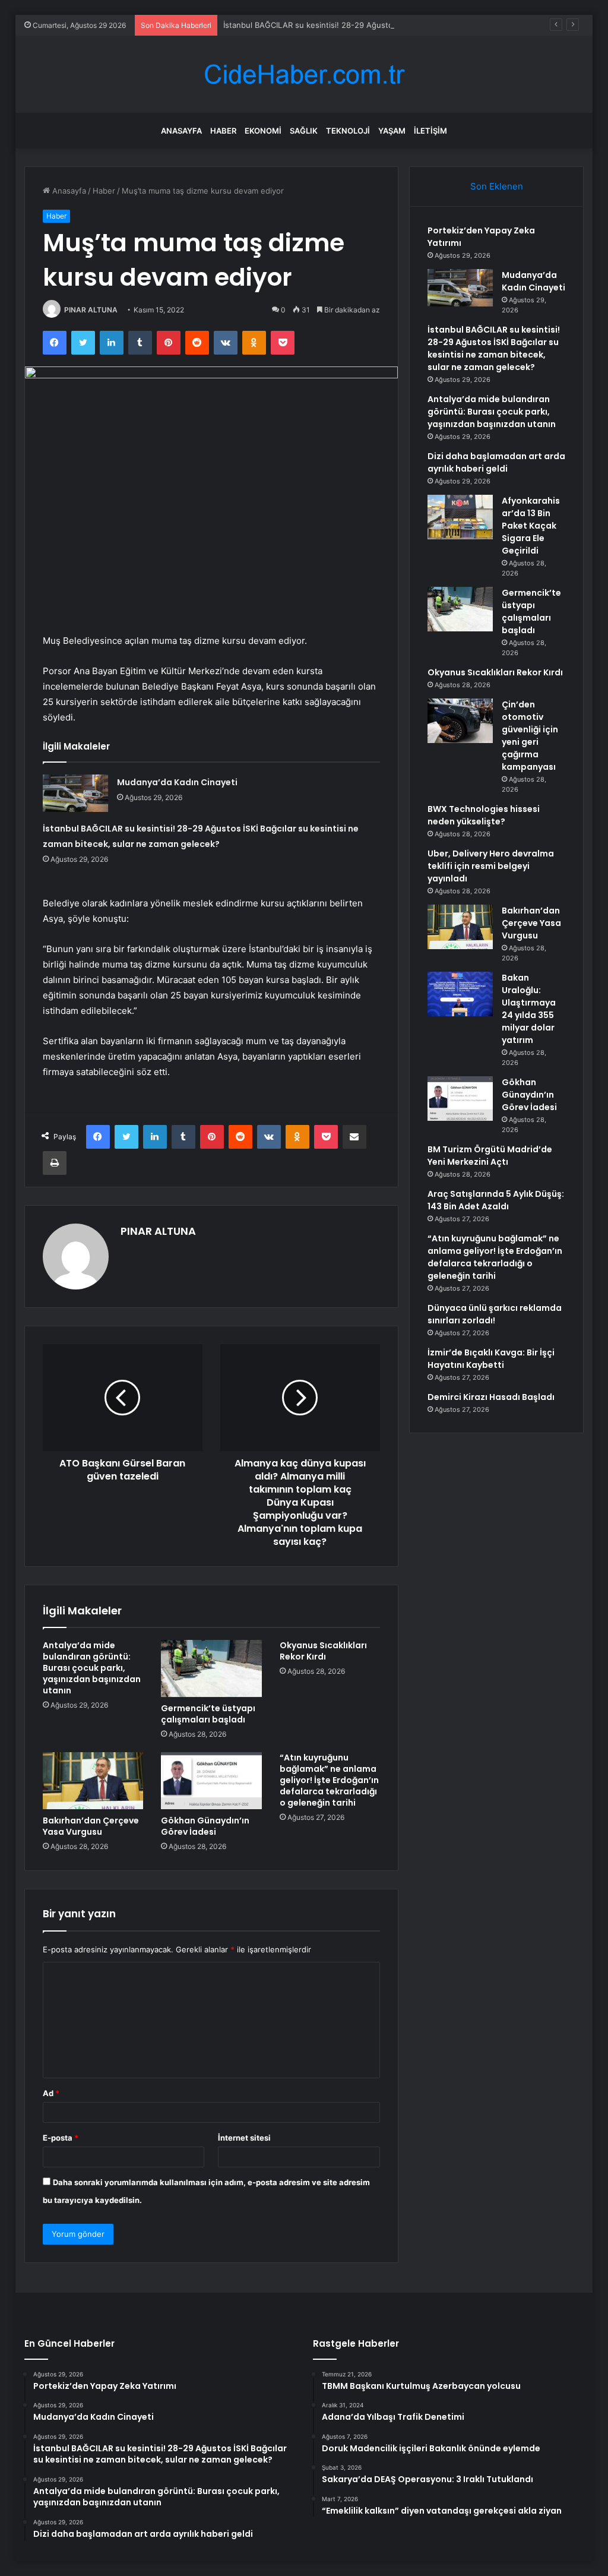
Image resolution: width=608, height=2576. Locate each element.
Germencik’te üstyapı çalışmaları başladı (208, 1714)
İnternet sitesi (244, 2138)
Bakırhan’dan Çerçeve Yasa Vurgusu (91, 1826)
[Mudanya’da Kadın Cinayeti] (75, 793)
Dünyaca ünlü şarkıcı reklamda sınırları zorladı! (495, 1314)
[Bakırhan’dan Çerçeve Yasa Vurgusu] (93, 1781)
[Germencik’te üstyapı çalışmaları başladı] (211, 1668)
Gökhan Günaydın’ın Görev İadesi (205, 1826)
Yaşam (392, 131)
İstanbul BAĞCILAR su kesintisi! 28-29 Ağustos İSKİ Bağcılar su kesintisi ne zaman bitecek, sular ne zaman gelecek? (494, 348)
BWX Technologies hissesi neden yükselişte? (484, 815)
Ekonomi (263, 131)
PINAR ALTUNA (91, 310)
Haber (223, 131)
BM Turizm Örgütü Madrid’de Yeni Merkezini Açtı (490, 1156)
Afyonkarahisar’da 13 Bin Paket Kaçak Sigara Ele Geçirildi (531, 526)
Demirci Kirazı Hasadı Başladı (491, 1397)
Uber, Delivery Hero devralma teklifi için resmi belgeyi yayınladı (491, 866)
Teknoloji (348, 131)
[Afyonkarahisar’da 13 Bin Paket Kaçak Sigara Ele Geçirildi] (460, 517)
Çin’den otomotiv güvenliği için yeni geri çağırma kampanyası (530, 736)
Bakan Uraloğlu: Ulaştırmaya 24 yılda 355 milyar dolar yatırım (529, 1009)
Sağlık (304, 131)
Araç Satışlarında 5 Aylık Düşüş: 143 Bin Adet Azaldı (496, 1200)
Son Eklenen (497, 186)
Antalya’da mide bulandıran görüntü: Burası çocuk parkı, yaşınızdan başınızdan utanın (92, 1668)
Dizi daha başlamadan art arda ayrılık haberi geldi (496, 462)
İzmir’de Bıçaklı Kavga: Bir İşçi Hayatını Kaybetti (491, 1359)
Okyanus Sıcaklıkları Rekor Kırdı (323, 1651)
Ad (51, 2093)
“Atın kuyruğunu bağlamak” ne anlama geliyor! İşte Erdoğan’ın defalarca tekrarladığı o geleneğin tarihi (329, 1780)
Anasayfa (181, 131)
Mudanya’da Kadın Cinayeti (177, 782)
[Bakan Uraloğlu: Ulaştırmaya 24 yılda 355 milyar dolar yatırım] (460, 994)
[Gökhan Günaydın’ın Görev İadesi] (211, 1781)
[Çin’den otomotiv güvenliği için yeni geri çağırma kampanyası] (460, 721)
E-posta (61, 2138)
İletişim (430, 131)
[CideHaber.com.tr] (304, 75)
